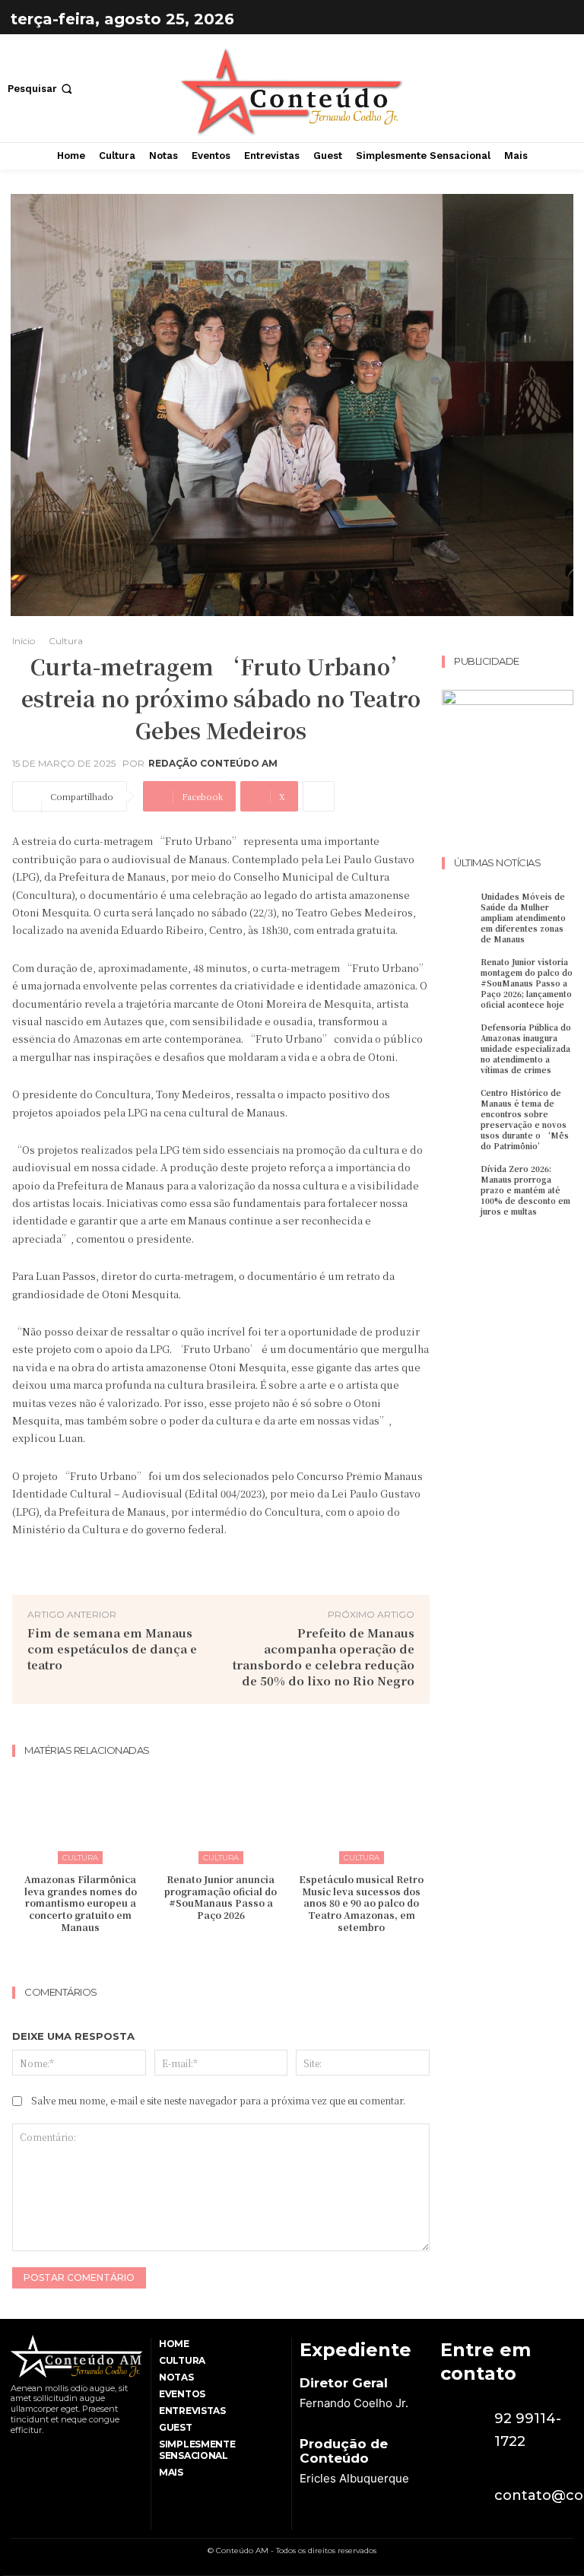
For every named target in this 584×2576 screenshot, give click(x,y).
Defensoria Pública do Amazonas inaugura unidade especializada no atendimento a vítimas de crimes (526, 1048)
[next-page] (231, 1957)
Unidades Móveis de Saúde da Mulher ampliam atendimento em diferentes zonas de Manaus (523, 918)
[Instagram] (558, 19)
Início (24, 641)
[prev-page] (206, 1957)
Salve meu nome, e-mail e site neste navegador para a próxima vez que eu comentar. (218, 2100)
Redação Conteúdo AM (213, 764)
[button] (41, 89)
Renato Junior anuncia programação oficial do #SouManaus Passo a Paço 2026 (221, 1897)
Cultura (66, 641)
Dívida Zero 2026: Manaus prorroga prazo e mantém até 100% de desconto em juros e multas (525, 1190)
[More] (319, 796)
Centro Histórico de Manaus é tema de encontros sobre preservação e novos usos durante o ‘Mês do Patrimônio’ (525, 1119)
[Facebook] (520, 19)
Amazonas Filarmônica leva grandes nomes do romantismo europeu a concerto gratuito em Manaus (81, 1903)
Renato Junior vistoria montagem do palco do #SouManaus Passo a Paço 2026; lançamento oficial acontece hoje (527, 983)
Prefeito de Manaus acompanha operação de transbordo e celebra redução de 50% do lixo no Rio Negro (324, 1656)
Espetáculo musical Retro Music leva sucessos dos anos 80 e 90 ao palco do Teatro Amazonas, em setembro (361, 1903)
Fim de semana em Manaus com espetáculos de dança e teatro (112, 1649)
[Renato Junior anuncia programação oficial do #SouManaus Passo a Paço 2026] (221, 1815)
